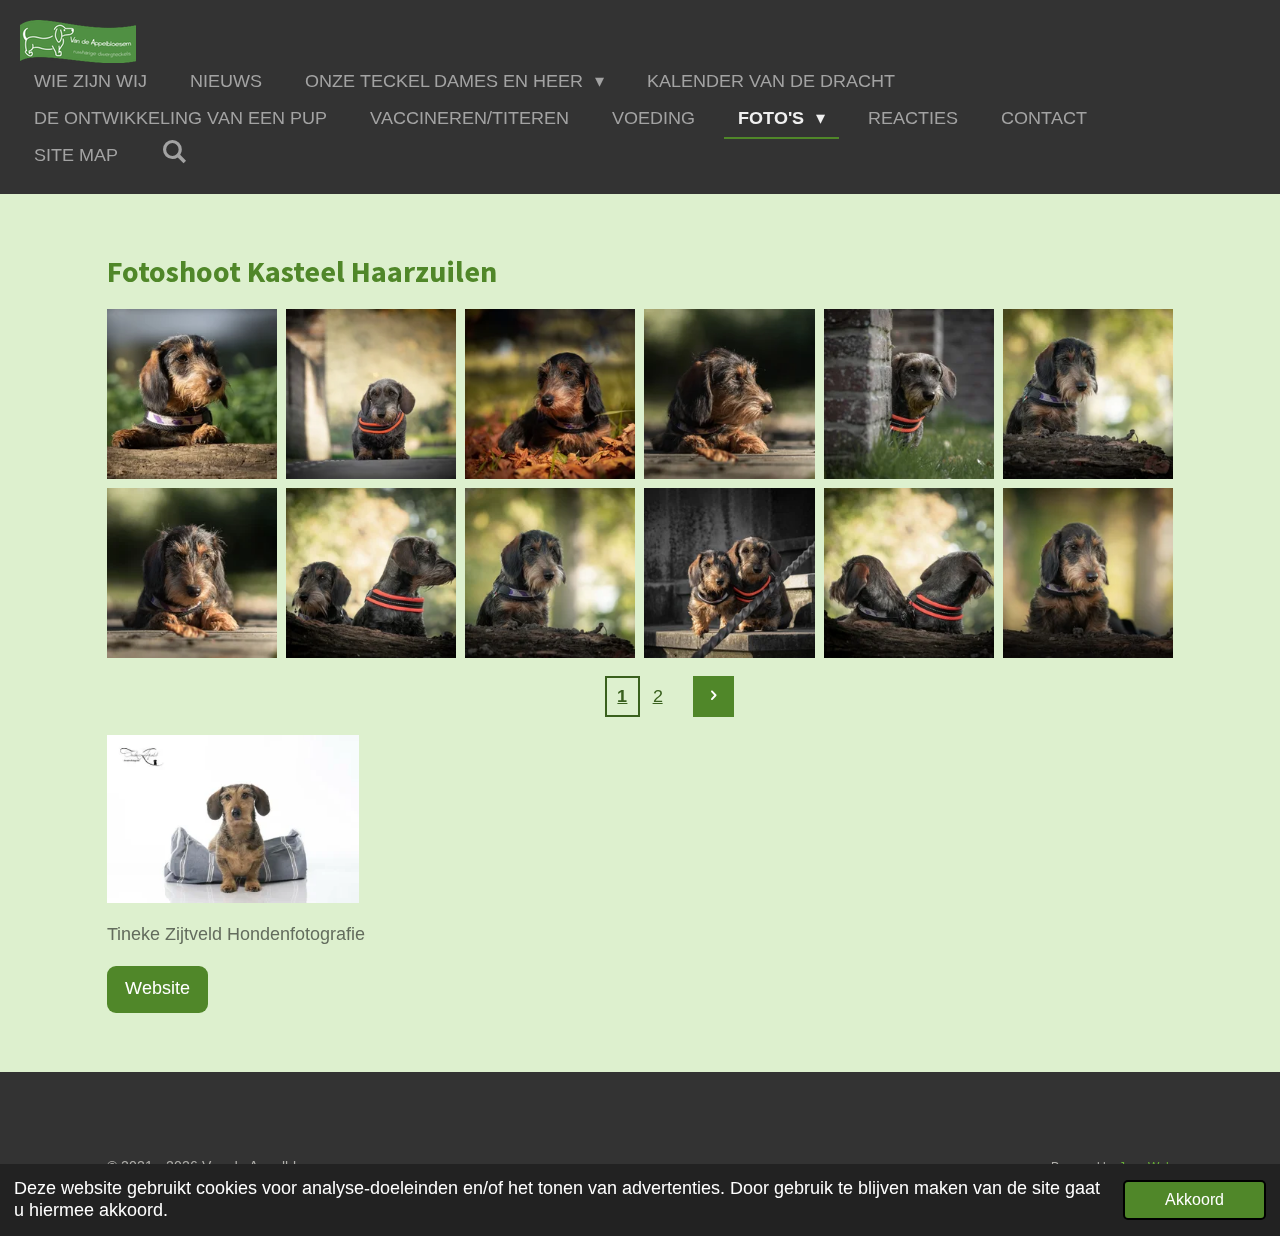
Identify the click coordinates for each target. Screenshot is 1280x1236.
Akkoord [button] (1194, 1199)
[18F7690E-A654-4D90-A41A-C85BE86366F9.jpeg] (192, 573)
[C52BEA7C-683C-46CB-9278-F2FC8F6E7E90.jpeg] (729, 393)
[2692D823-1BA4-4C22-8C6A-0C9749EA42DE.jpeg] (550, 573)
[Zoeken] (173, 152)
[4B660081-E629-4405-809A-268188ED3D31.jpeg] (550, 393)
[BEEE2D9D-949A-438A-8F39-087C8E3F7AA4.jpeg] (908, 393)
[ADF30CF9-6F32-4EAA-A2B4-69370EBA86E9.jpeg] (371, 573)
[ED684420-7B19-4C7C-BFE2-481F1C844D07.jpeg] (908, 573)
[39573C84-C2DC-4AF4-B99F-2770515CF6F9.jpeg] (1087, 573)
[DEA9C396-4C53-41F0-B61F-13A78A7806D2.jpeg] (371, 393)
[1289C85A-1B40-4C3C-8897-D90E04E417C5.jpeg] (1087, 393)
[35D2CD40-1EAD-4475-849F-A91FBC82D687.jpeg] (192, 393)
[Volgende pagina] (713, 696)
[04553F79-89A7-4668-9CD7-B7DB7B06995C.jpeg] (729, 573)
